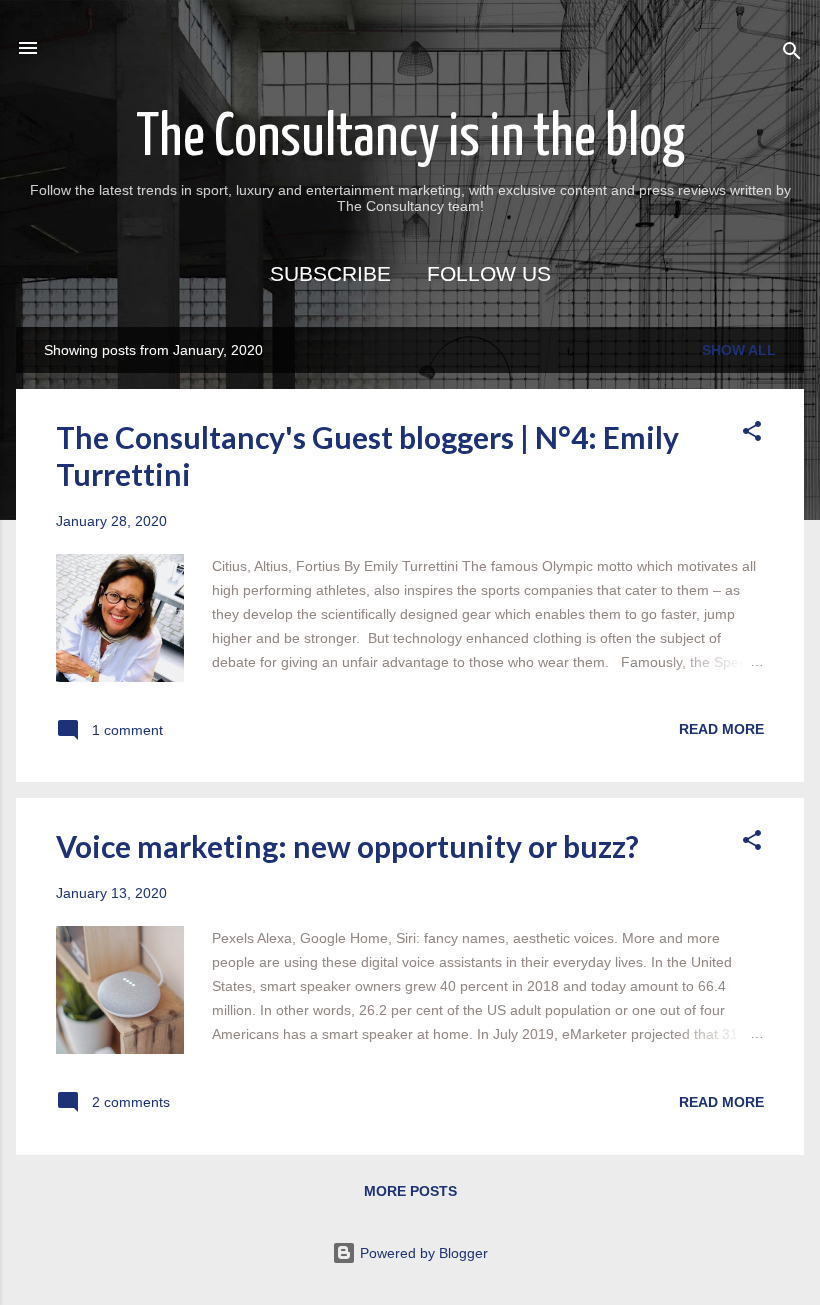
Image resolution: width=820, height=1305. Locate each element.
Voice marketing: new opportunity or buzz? (347, 846)
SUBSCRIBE (330, 273)
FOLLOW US (489, 273)
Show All (739, 350)
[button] (752, 434)
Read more (721, 729)
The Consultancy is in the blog (410, 139)
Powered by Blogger (422, 1253)
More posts (410, 1191)
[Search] (792, 54)
